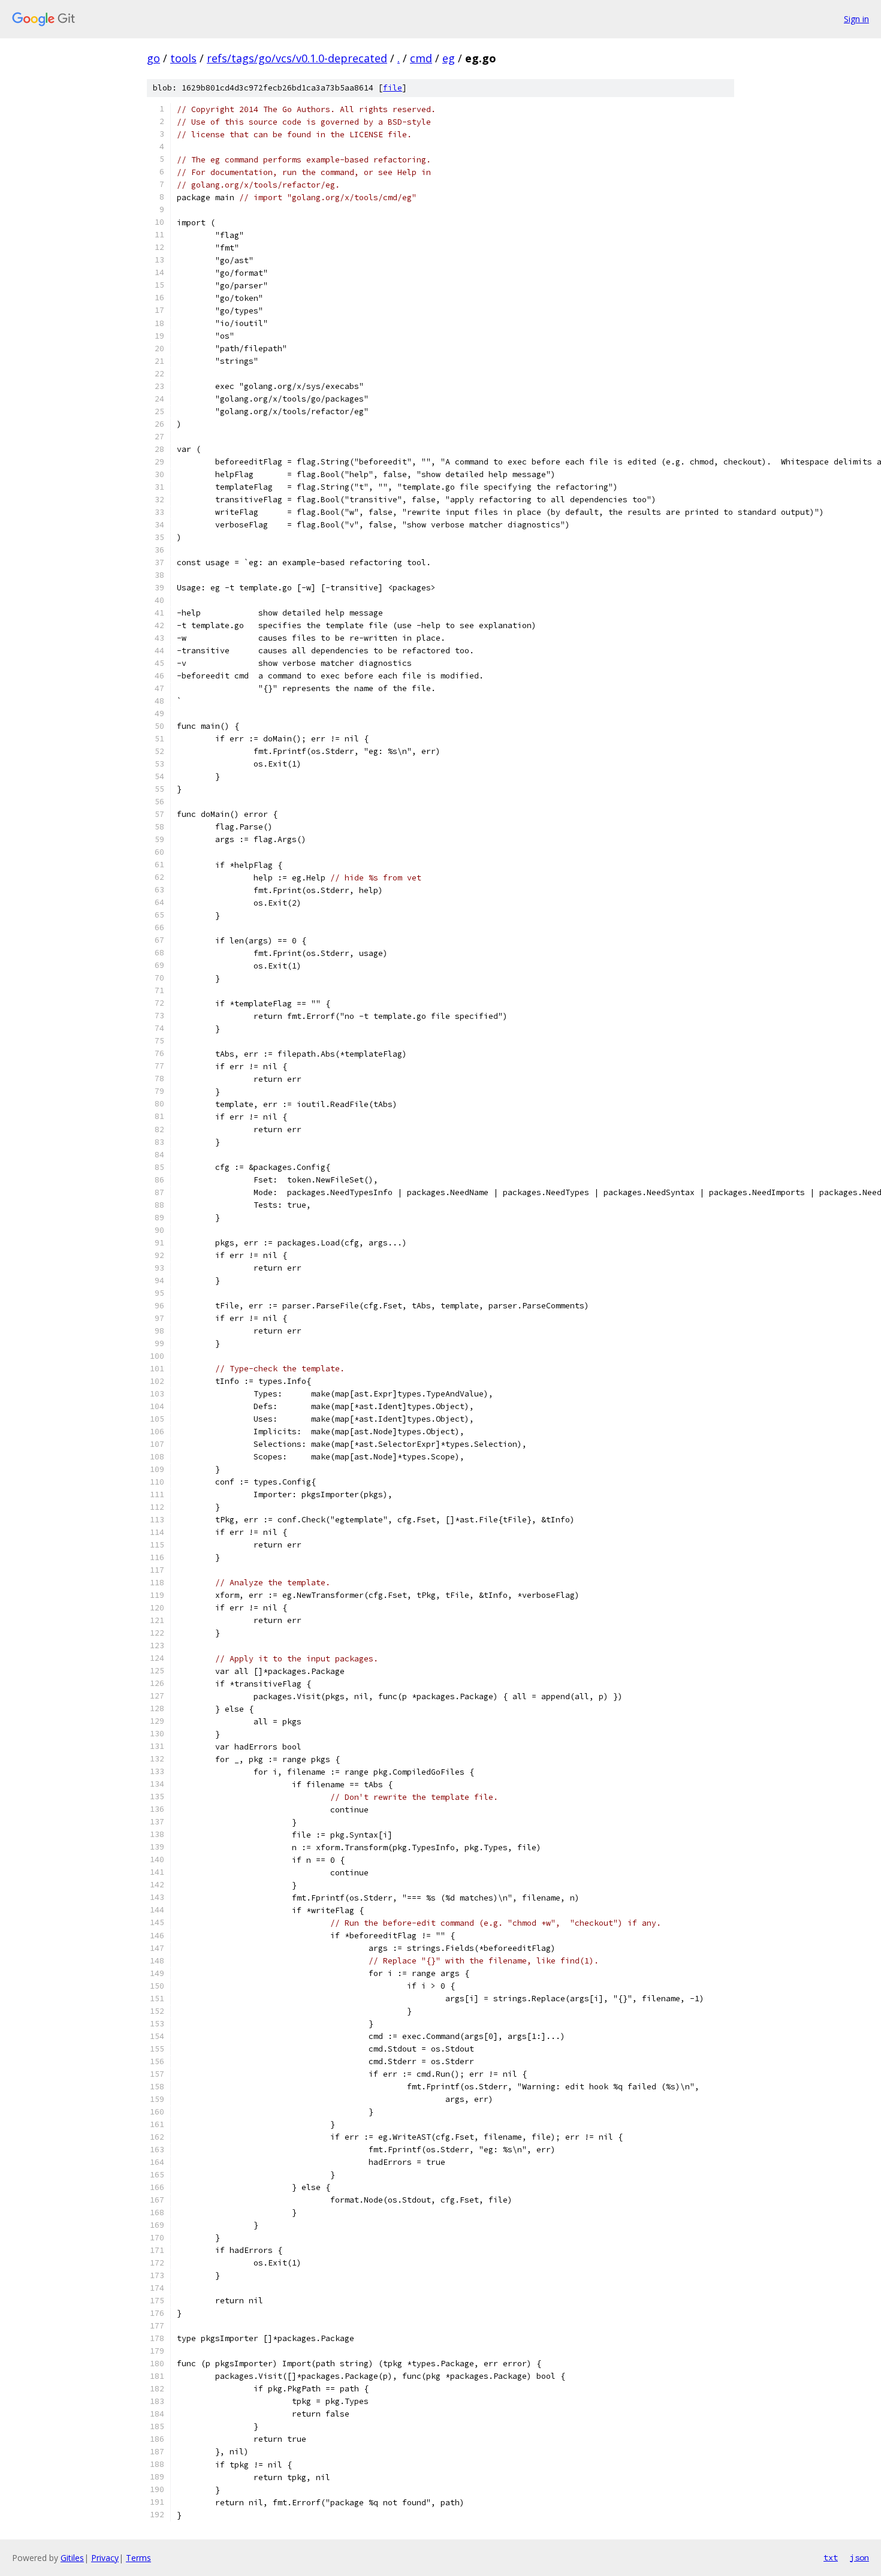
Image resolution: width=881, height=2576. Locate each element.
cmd (421, 58)
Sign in (856, 19)
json (859, 2557)
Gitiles (72, 2558)
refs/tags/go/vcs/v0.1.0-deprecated (297, 58)
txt (831, 2557)
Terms (138, 2558)
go (153, 58)
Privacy (105, 2558)
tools (183, 58)
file (393, 88)
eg (449, 58)
